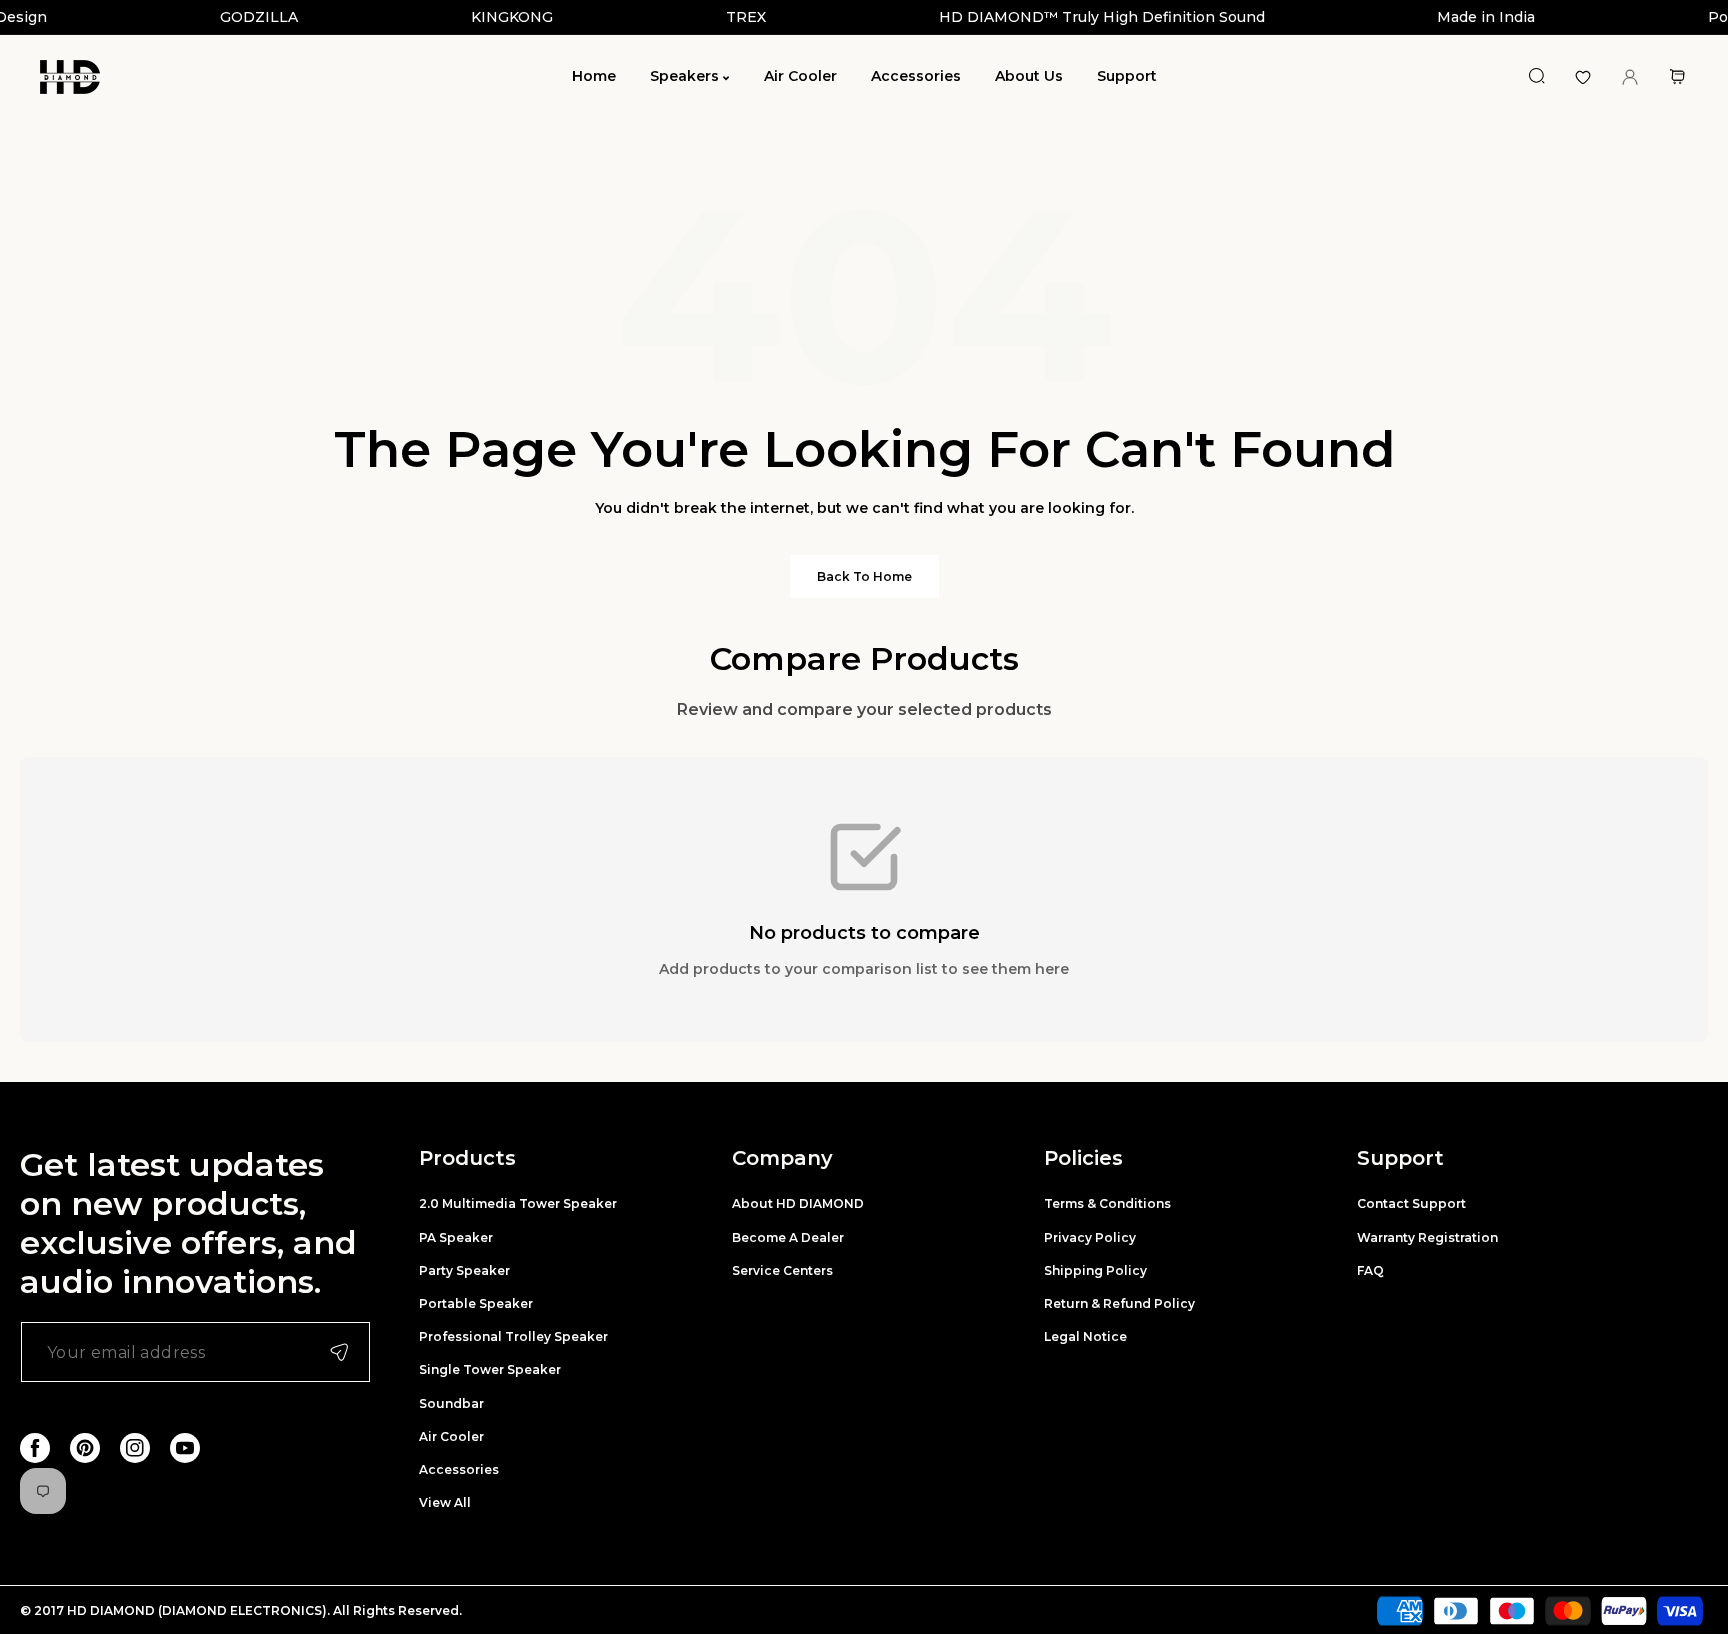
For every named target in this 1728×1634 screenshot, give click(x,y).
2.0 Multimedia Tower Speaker (518, 1203)
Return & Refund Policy (1119, 1303)
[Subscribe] (339, 1352)
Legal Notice (1085, 1336)
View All (445, 1502)
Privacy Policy (1090, 1237)
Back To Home (864, 576)
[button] (1676, 76)
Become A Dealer (788, 1237)
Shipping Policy (1095, 1270)
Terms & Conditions (1107, 1203)
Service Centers (782, 1270)
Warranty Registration (1427, 1237)
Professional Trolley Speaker (513, 1336)
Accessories (459, 1469)
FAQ (1370, 1270)
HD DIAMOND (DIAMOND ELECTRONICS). (200, 1610)
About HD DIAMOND (798, 1203)
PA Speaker (456, 1237)
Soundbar (451, 1403)
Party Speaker (464, 1270)
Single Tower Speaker (490, 1369)
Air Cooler (451, 1436)
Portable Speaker (476, 1303)
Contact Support (1411, 1203)
